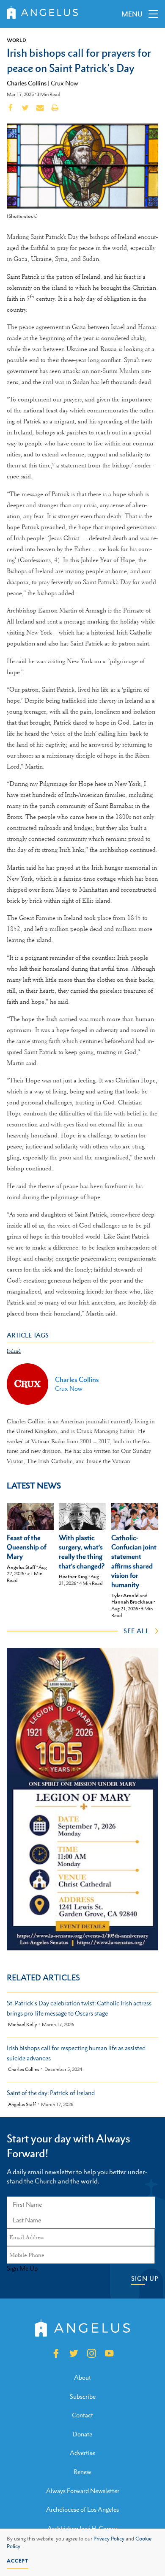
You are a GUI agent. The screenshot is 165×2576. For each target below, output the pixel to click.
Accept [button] (18, 2561)
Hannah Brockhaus (132, 1602)
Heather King (73, 1576)
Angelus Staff (21, 1567)
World (16, 40)
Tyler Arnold (125, 1596)
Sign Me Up (22, 2268)
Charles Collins (27, 83)
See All (136, 1631)
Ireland (14, 1351)
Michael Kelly (22, 2025)
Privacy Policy (109, 2539)
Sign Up (145, 2278)
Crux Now (65, 83)
